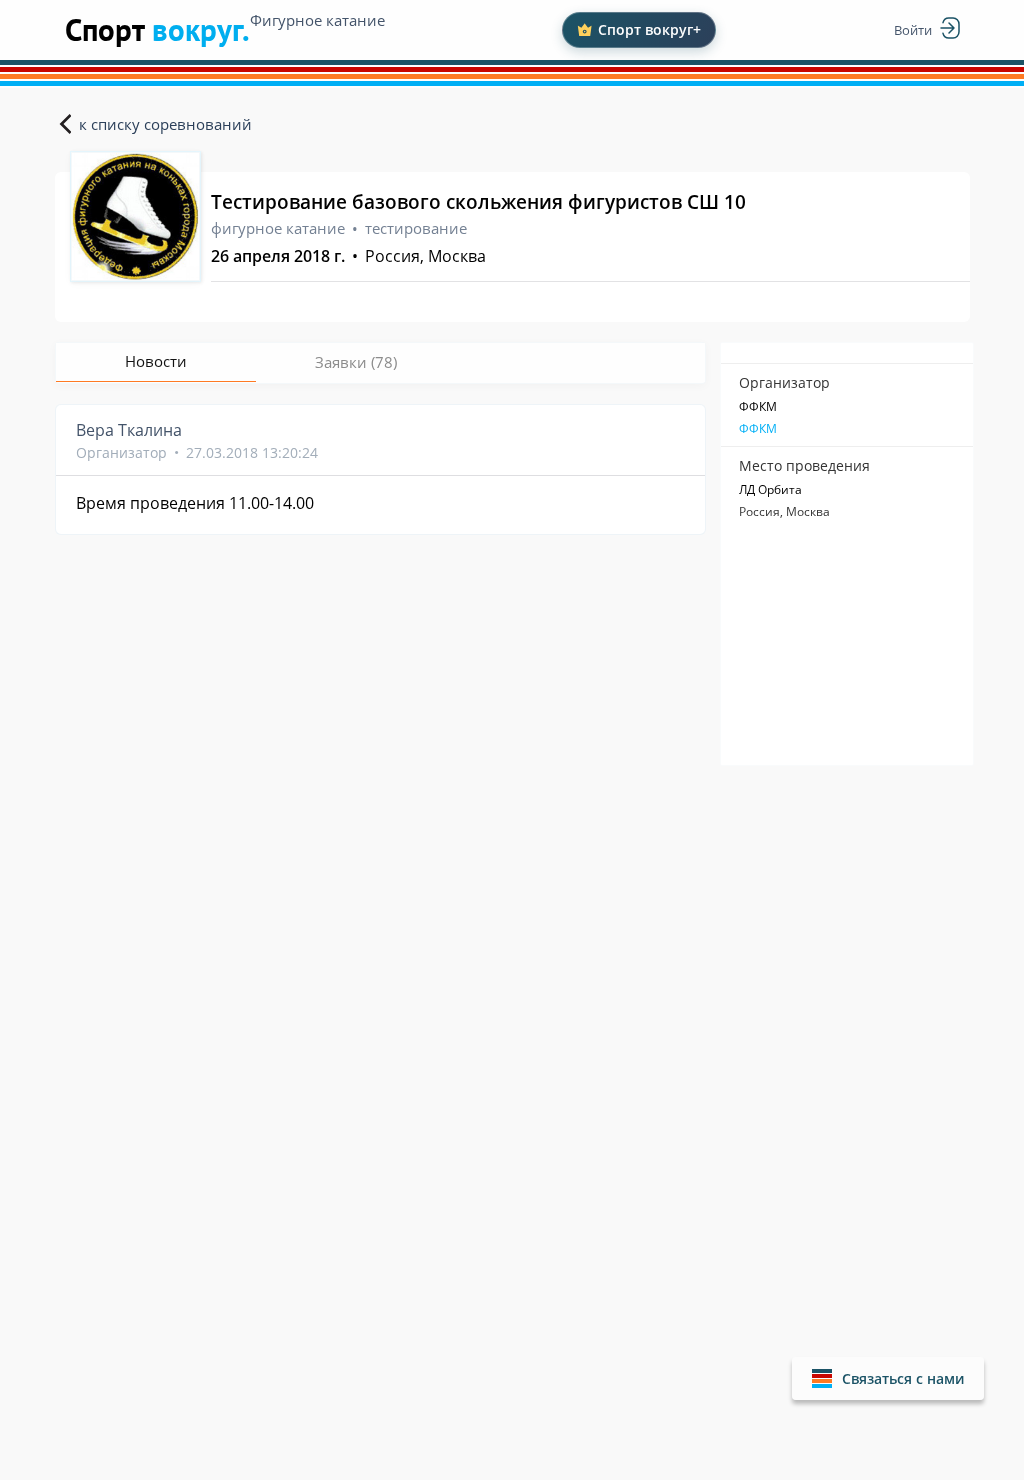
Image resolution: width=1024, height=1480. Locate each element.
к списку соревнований (165, 124)
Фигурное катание (317, 20)
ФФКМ (758, 429)
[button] (888, 1378)
